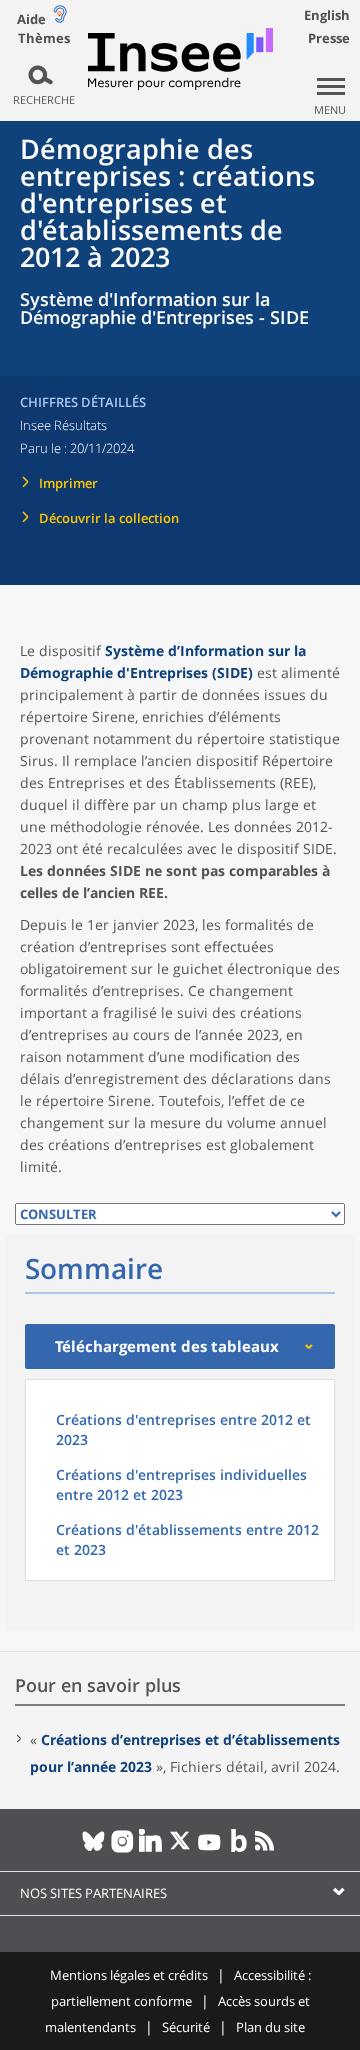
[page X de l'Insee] (180, 1849)
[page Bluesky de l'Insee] (93, 1849)
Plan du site (270, 2027)
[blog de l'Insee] (238, 1849)
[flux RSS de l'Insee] (267, 1849)
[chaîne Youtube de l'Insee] (209, 1849)
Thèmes (44, 38)
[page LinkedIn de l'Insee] (151, 1849)
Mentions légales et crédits (129, 1975)
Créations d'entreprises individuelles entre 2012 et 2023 (181, 1484)
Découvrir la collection (109, 518)
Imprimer (68, 483)
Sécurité (186, 2027)
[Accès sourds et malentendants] (60, 18)
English (327, 15)
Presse (329, 38)
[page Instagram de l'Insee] (122, 1849)
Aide (31, 19)
